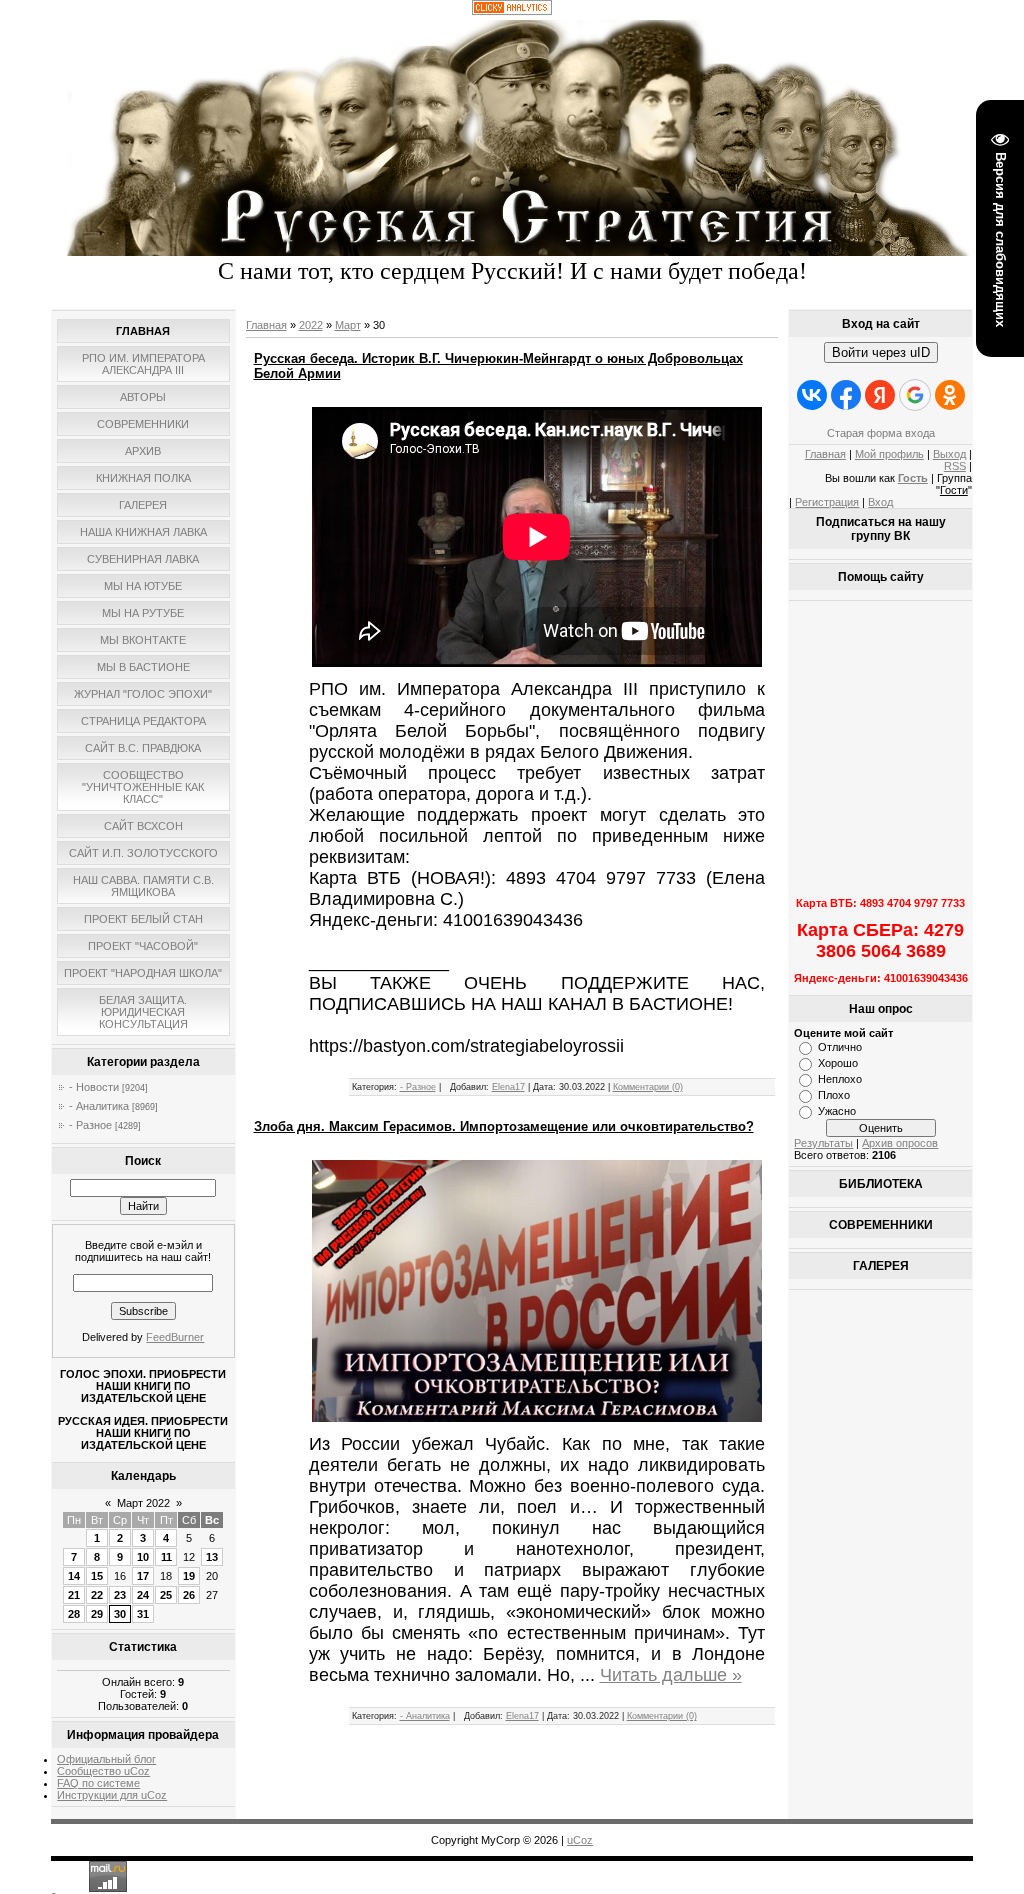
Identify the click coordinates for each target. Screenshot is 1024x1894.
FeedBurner (175, 1337)
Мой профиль (889, 454)
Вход (880, 502)
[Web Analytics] (512, 11)
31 (143, 1614)
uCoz (580, 1840)
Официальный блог (106, 1759)
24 (143, 1595)
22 (97, 1595)
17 (143, 1576)
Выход (949, 454)
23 (120, 1595)
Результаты (823, 1143)
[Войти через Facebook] (846, 395)
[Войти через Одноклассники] (950, 395)
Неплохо (840, 1079)
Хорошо (838, 1063)
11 (166, 1557)
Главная (266, 325)
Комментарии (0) (648, 1087)
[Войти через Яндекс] (880, 395)
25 (166, 1595)
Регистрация (827, 502)
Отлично (840, 1047)
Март (348, 325)
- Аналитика (99, 1106)
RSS (955, 466)
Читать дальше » (671, 1675)
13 (212, 1557)
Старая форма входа (881, 433)
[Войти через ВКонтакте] (812, 395)
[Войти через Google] (915, 395)
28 (74, 1614)
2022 (311, 325)
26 (189, 1595)
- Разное (90, 1125)
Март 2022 (143, 1503)
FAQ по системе (98, 1783)
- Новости (94, 1087)
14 (74, 1576)
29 (97, 1614)
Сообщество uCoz (103, 1771)
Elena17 (508, 1087)
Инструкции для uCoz (112, 1795)
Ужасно (837, 1111)
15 (97, 1576)
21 (74, 1595)
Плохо (834, 1095)
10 (143, 1557)
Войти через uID (881, 352)
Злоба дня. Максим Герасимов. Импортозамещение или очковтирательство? (504, 1126)
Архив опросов (900, 1143)
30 (120, 1614)
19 (189, 1576)
